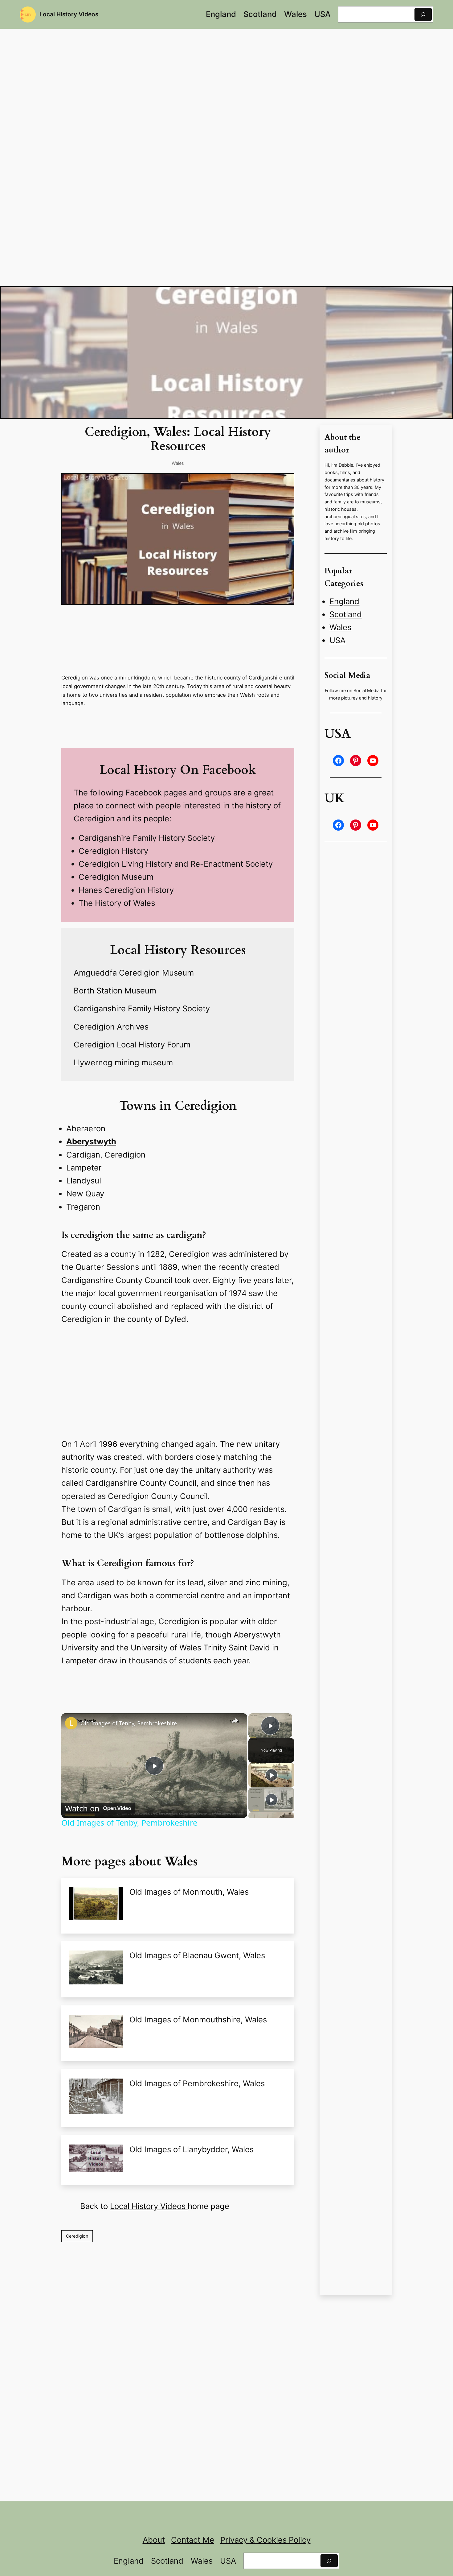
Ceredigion (77, 2236)
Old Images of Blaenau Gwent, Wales (197, 1955)
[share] (235, 1721)
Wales (178, 463)
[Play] (271, 1775)
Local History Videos (69, 14)
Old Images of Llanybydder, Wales (192, 2149)
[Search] (423, 14)
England (344, 601)
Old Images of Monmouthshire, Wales (198, 2019)
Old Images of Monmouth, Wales (189, 1892)
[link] (71, 1723)
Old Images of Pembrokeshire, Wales (197, 2083)
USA (337, 640)
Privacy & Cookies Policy (265, 2540)
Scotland (346, 614)
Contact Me (193, 2540)
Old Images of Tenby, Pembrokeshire (129, 1723)
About (154, 2540)
